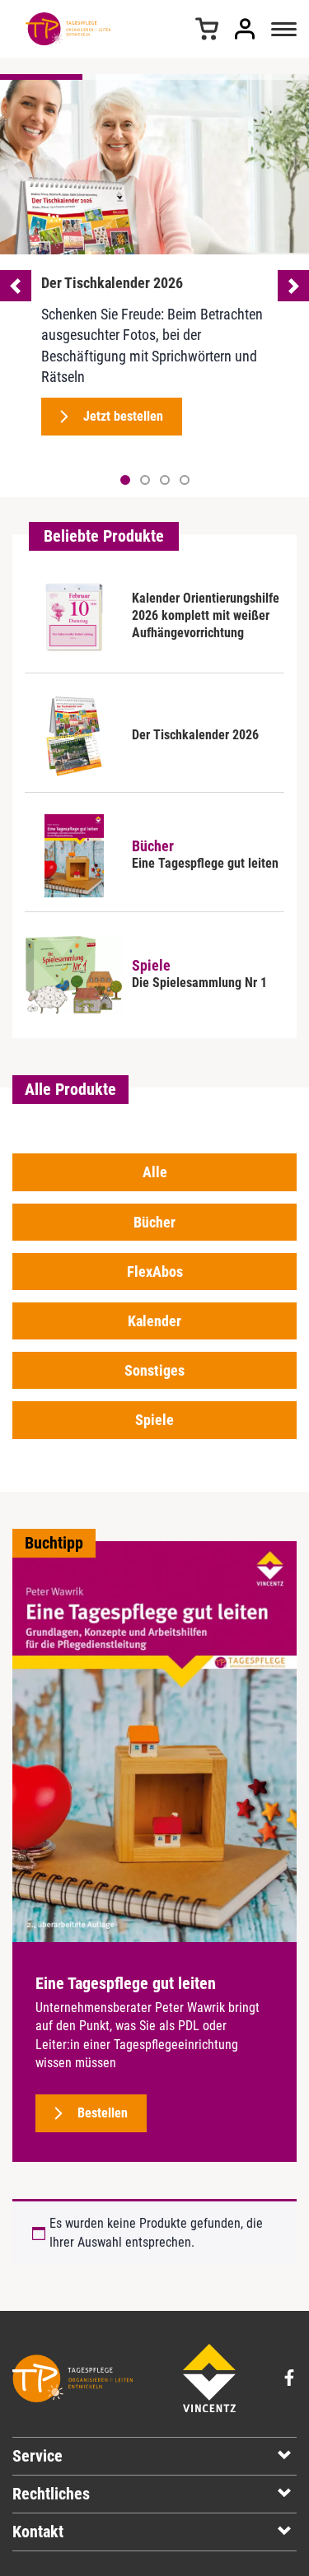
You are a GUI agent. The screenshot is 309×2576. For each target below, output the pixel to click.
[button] (145, 480)
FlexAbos (155, 1272)
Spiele (154, 1420)
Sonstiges (154, 1370)
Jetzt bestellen (123, 416)
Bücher (154, 1222)
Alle (155, 1172)
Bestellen (103, 2113)
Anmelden (245, 29)
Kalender (154, 1321)
